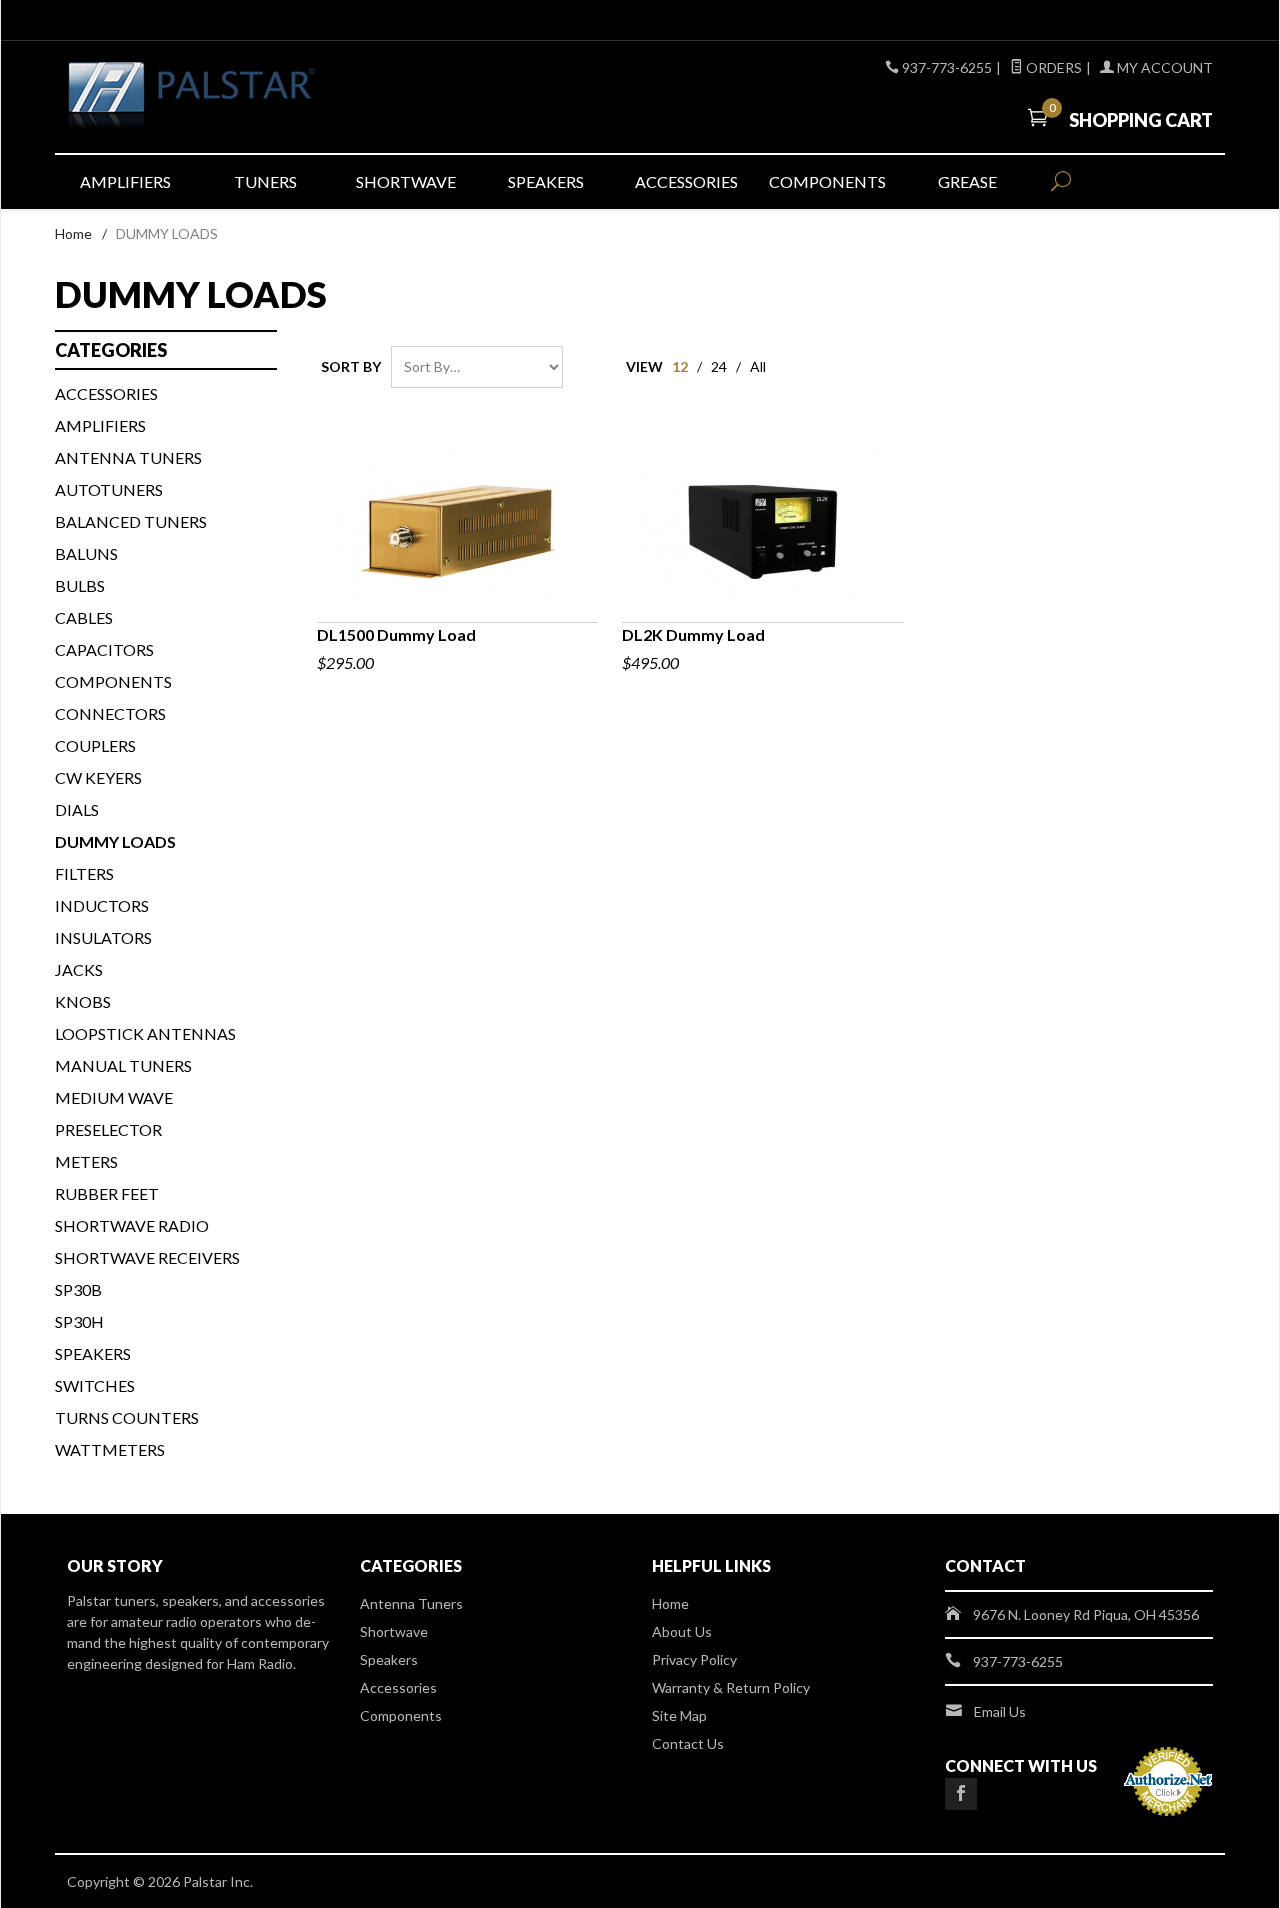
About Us (682, 1631)
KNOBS (83, 1001)
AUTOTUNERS (109, 489)
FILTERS (84, 873)
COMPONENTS (113, 681)
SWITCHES (95, 1385)
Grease (967, 181)
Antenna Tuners (128, 457)
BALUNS (86, 553)
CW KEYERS (98, 777)
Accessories (686, 181)
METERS (86, 1161)
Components (827, 181)
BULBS (80, 585)
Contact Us (688, 1743)
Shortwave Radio (132, 1225)
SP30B (78, 1289)
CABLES (84, 617)
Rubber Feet (107, 1193)
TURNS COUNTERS (127, 1417)
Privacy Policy (694, 1659)
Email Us (1000, 1711)
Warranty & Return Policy (731, 1687)
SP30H (79, 1321)
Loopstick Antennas (145, 1033)
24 (719, 366)
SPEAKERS (93, 1353)
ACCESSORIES (106, 393)
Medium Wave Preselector (114, 1113)
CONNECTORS (110, 713)
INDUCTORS (102, 905)
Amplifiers (125, 181)
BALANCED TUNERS (131, 521)
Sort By (351, 366)
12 (680, 366)
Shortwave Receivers (147, 1257)
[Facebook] (961, 1794)
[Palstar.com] (250, 97)
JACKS (79, 969)
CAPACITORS (104, 649)
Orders (1052, 67)
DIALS (77, 809)
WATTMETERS (110, 1449)
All (758, 366)
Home (73, 233)
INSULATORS (103, 937)
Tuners (265, 181)
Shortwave (406, 181)
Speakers (546, 181)
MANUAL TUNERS (123, 1065)
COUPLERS (95, 745)
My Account (1163, 67)
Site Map (679, 1715)
